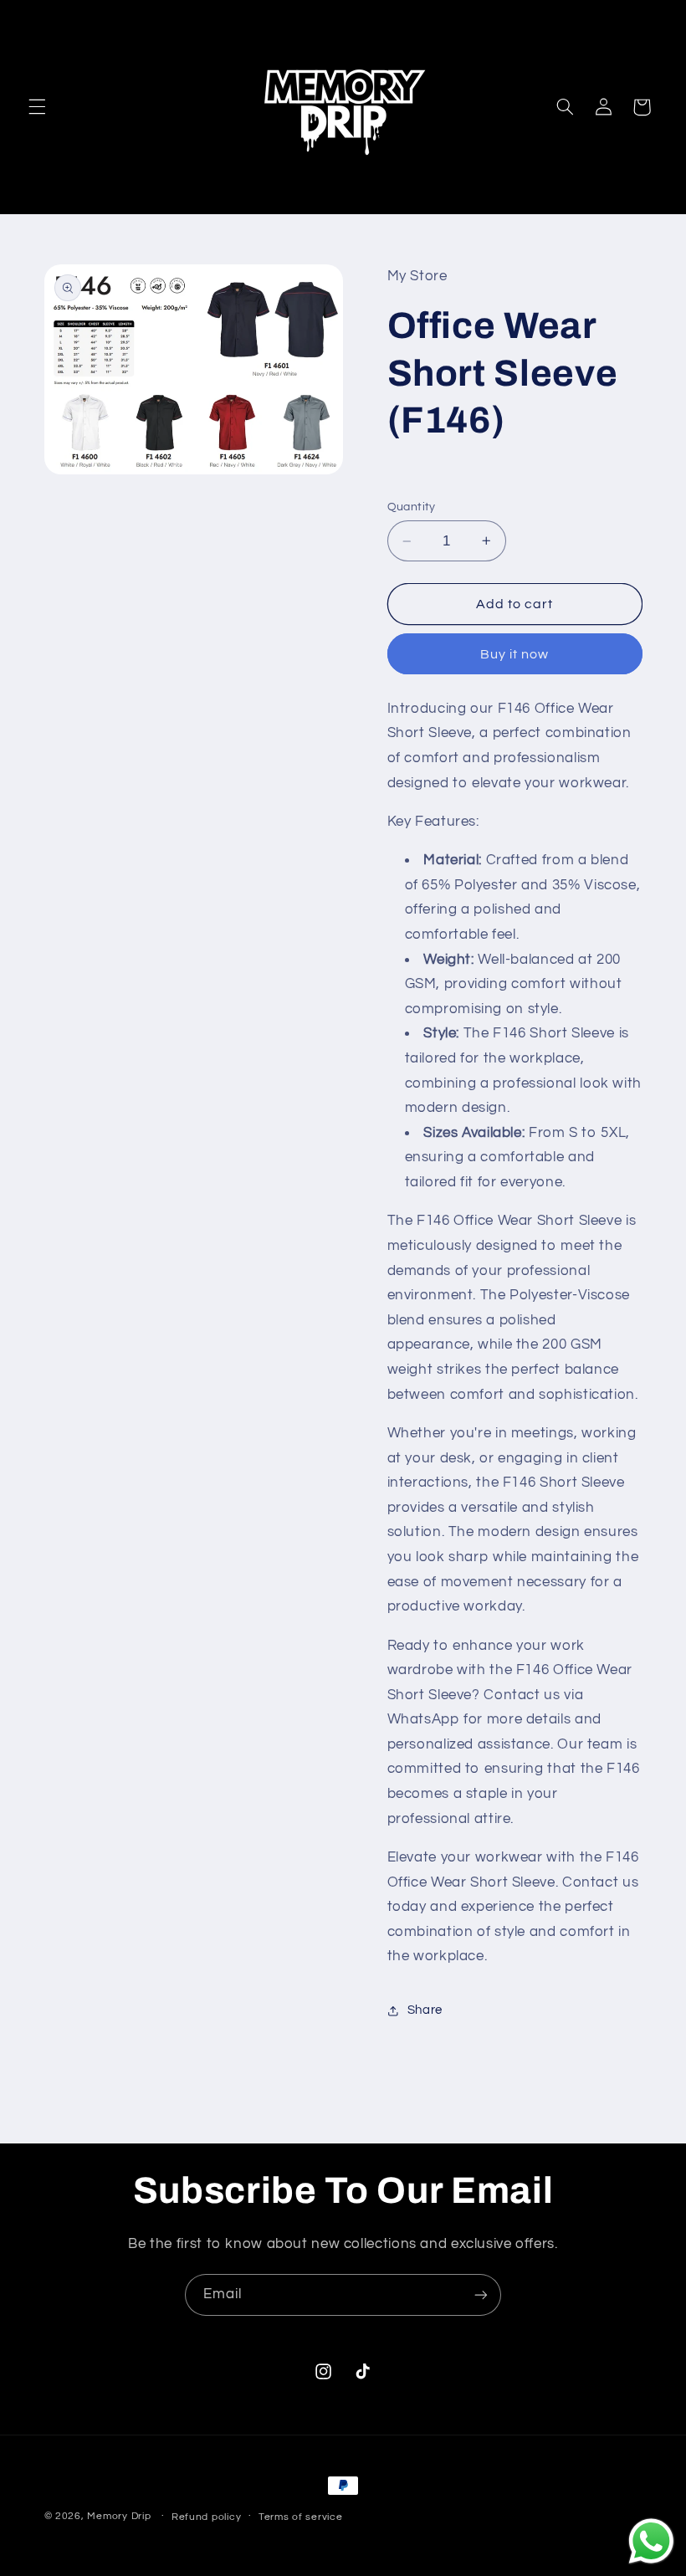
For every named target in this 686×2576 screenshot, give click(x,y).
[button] (37, 107)
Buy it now (515, 654)
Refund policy (207, 2517)
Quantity (412, 507)
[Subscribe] (481, 2294)
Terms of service (301, 2517)
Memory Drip (119, 2516)
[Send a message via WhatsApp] (651, 2541)
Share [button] (425, 2010)
